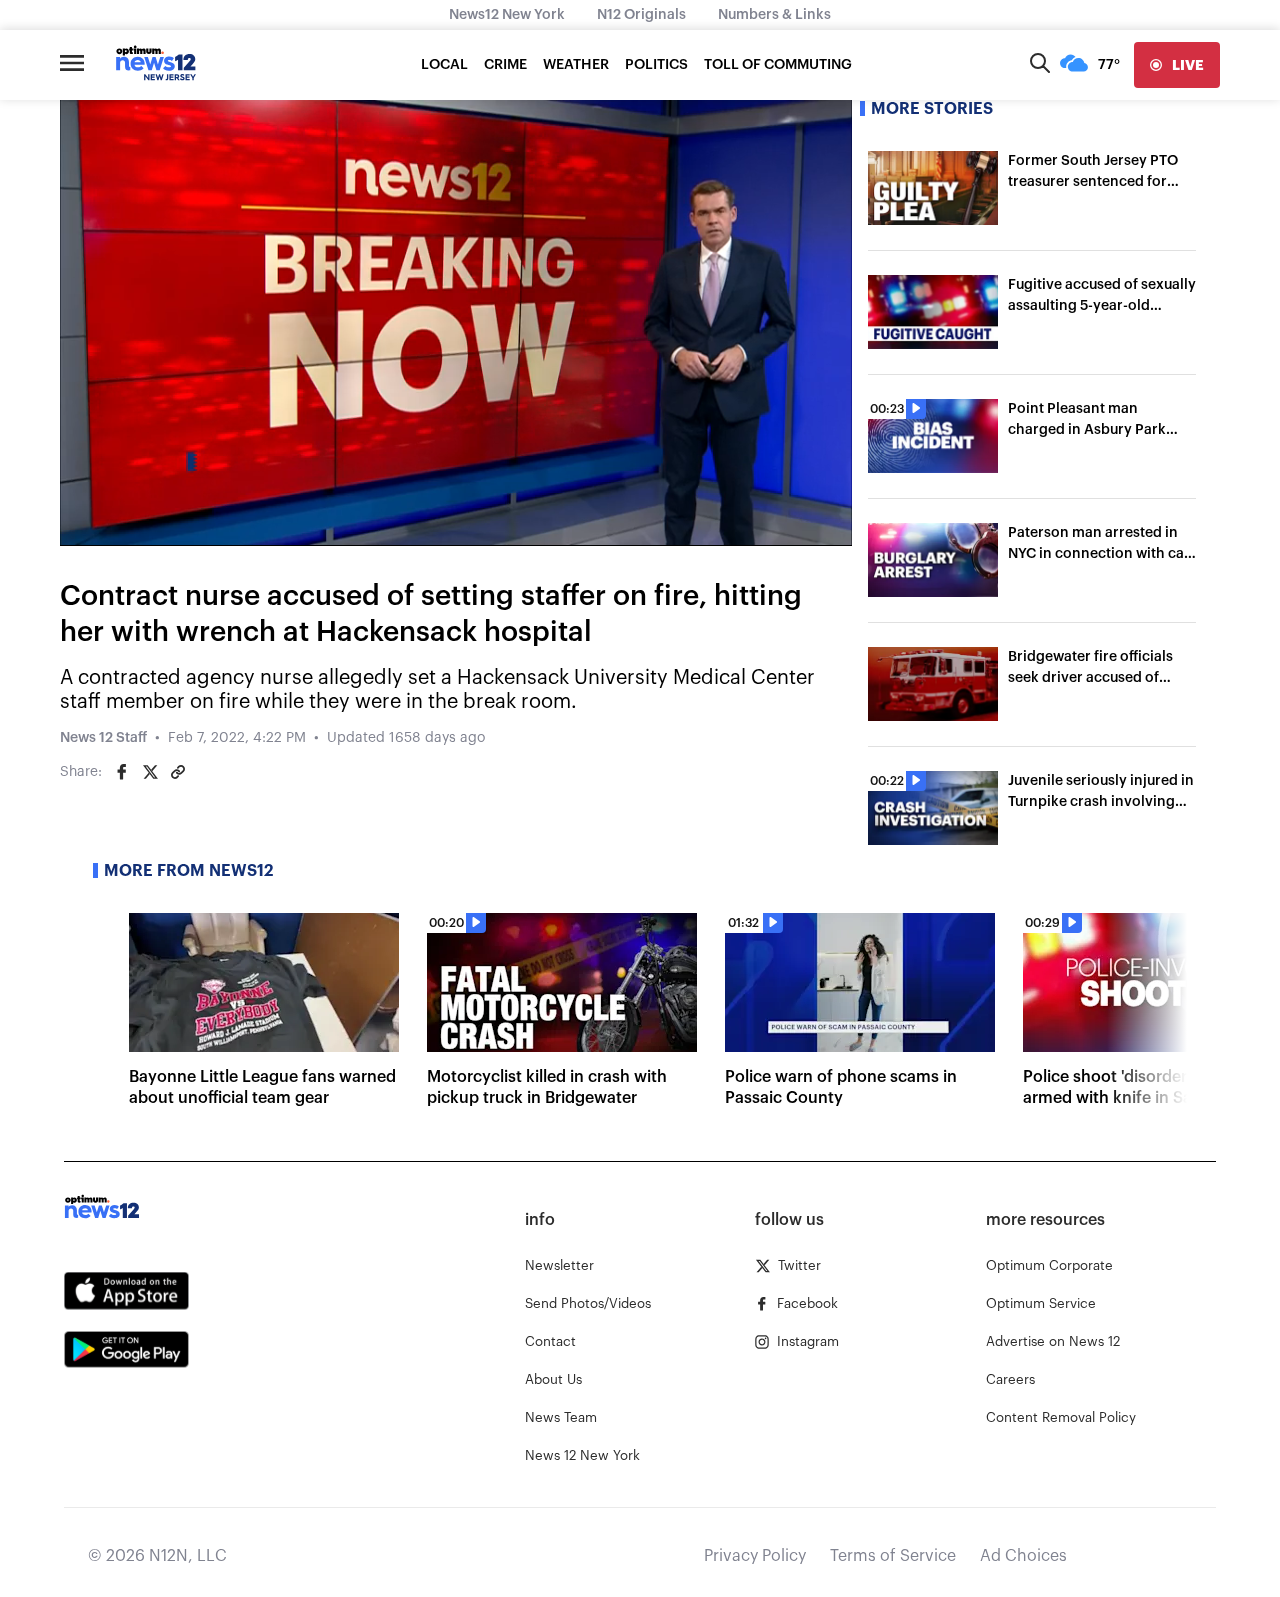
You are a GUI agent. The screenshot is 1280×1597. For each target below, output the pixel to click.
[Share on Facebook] (122, 772)
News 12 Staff (103, 738)
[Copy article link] (178, 772)
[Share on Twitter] (150, 772)
